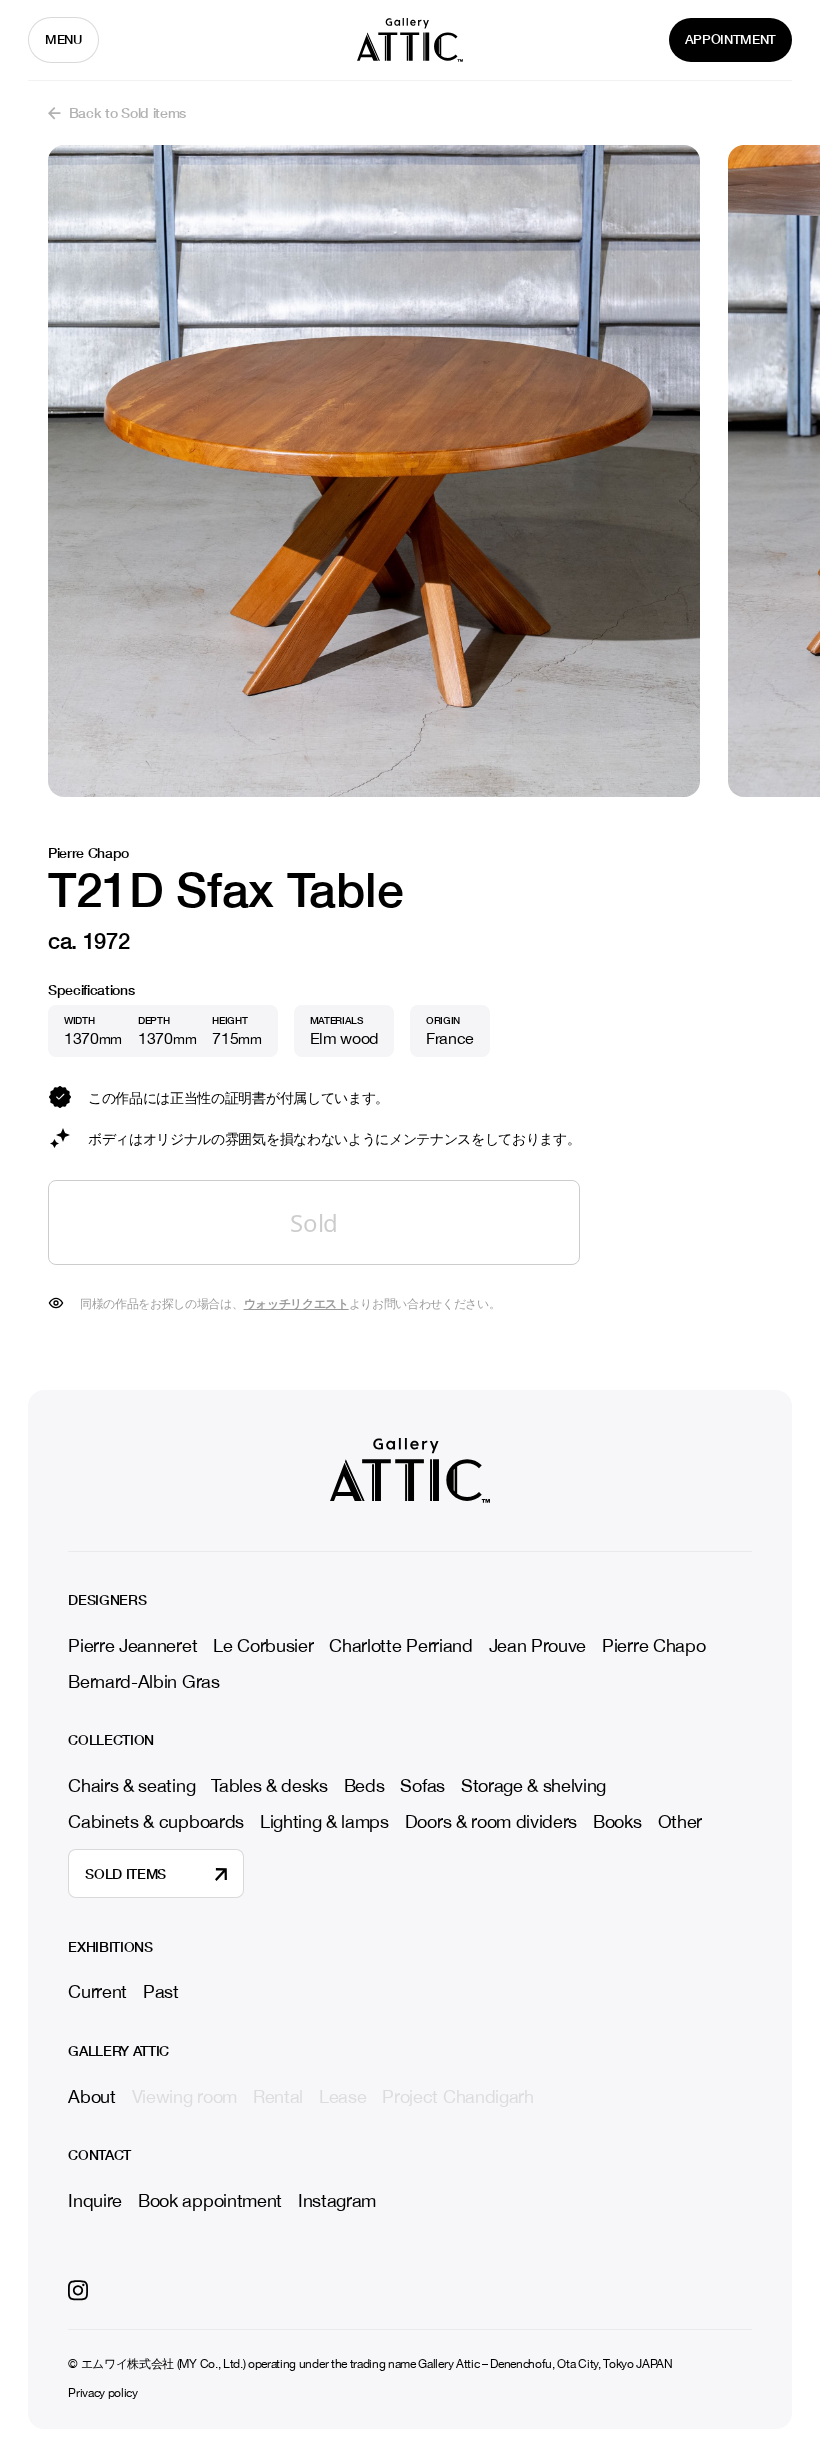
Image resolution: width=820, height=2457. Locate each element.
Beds (364, 1785)
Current (97, 1992)
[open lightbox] (374, 471)
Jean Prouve (537, 1645)
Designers (107, 1600)
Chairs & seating (131, 1785)
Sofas (422, 1785)
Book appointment (210, 2201)
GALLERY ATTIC (118, 2051)
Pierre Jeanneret (132, 1645)
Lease (342, 2097)
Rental (278, 2097)
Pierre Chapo (653, 1645)
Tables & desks (269, 1785)
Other (680, 1821)
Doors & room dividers (491, 1821)
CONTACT (99, 2155)
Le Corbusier (263, 1645)
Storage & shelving (533, 1785)
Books (617, 1821)
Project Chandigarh (457, 2097)
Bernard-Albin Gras (143, 1681)
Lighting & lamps (324, 1821)
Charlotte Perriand (400, 1645)
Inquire (95, 2201)
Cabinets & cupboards (156, 1821)
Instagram (337, 2201)
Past (161, 1992)
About (91, 2097)
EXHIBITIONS (110, 1947)
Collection (111, 1740)
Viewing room (184, 2097)
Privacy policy (103, 2393)
